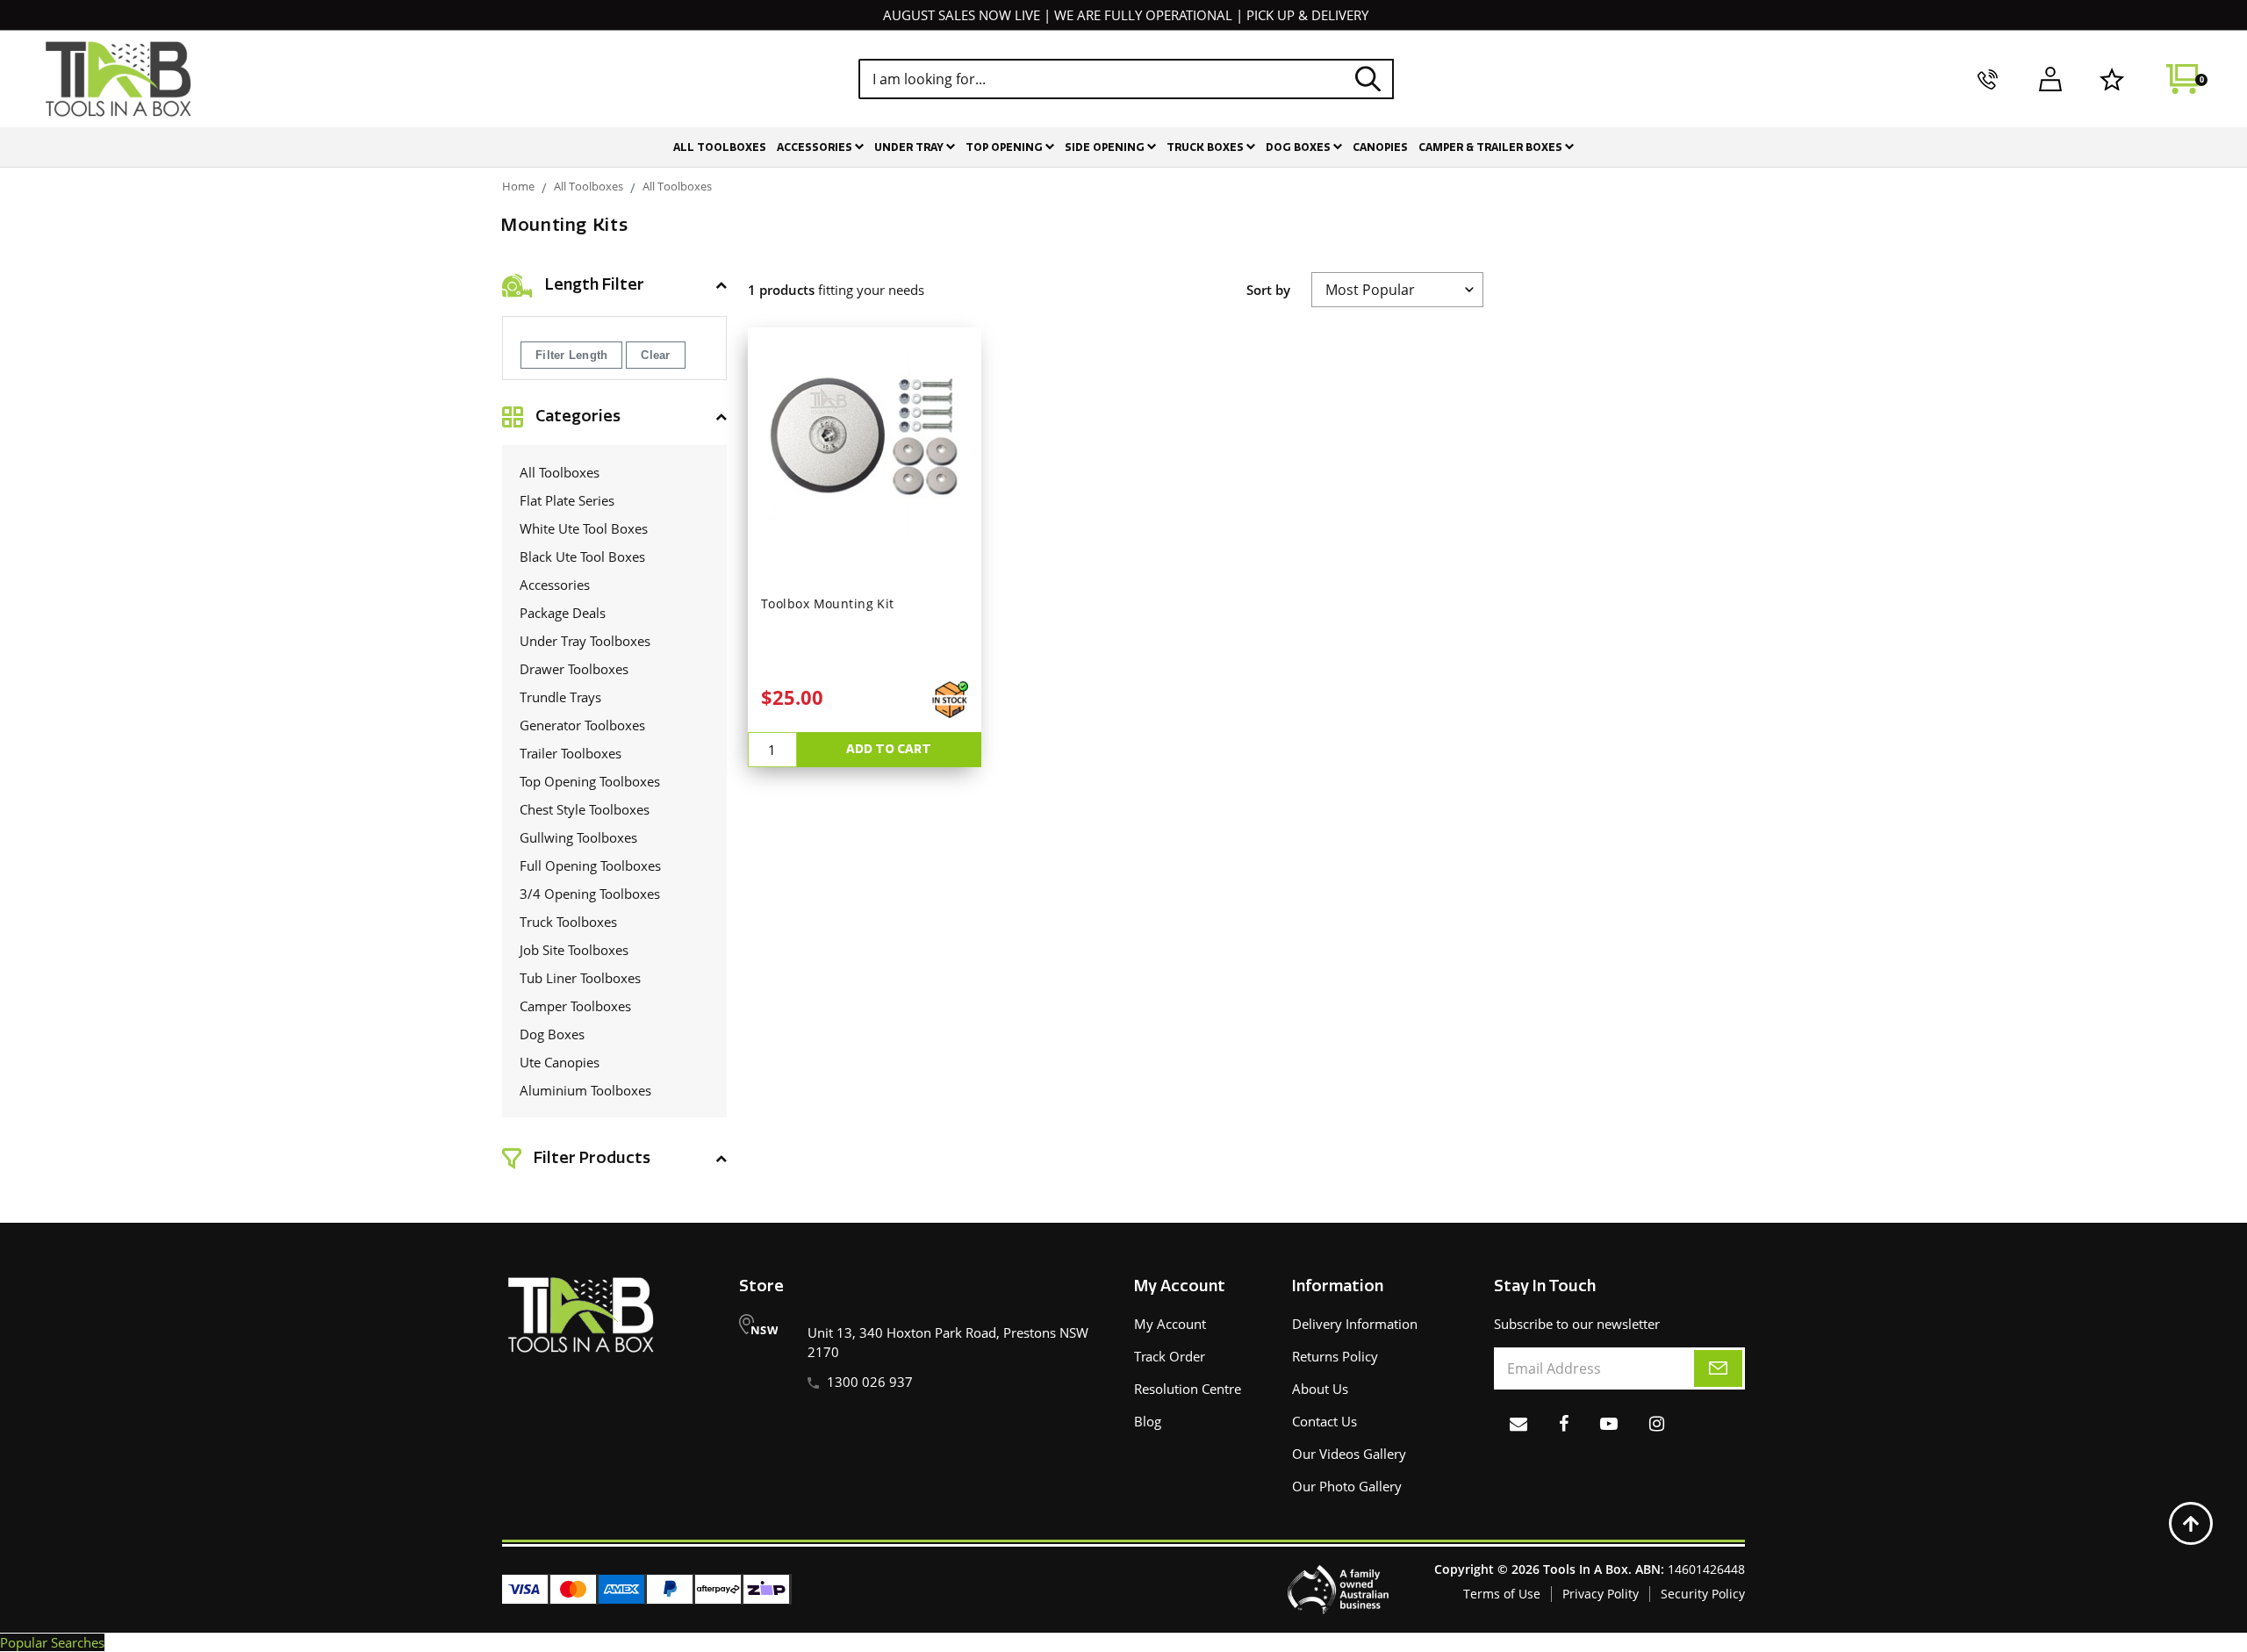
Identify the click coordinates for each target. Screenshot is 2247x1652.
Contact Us (1325, 1421)
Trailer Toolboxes (571, 753)
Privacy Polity (1601, 1594)
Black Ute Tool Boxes (582, 557)
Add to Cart (889, 749)
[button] (614, 285)
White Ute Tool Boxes (584, 528)
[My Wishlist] (2112, 79)
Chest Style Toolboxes (585, 809)
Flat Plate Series (567, 500)
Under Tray (910, 147)
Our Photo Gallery (1347, 1486)
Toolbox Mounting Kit (828, 604)
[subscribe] (1718, 1368)
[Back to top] (2191, 1524)
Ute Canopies (560, 1062)
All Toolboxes (720, 147)
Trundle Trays (560, 697)
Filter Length (571, 355)
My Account (1170, 1324)
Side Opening (1106, 147)
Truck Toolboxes (568, 922)
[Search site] (1368, 79)
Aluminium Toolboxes (585, 1090)
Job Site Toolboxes (574, 950)
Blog (1148, 1421)
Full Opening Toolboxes (590, 866)
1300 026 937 (870, 1382)
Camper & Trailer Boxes (1492, 147)
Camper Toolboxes (575, 1006)
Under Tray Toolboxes (585, 641)
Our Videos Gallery (1349, 1454)
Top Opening (1005, 147)
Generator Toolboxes (582, 725)
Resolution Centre (1188, 1389)
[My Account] (2050, 79)
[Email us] (1518, 1423)
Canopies (1380, 147)
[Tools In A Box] (118, 79)
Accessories (816, 147)
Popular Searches (52, 1642)
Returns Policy (1335, 1356)
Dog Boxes (1299, 147)
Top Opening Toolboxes (590, 781)
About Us (1320, 1389)
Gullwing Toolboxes (578, 837)
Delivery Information (1355, 1324)
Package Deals (563, 613)
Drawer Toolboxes (574, 669)
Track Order (1170, 1356)
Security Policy (1703, 1594)
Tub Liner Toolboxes (580, 978)
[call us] (1988, 79)
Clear (655, 355)
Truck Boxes (1206, 147)
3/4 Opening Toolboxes (590, 894)
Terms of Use (1502, 1594)
